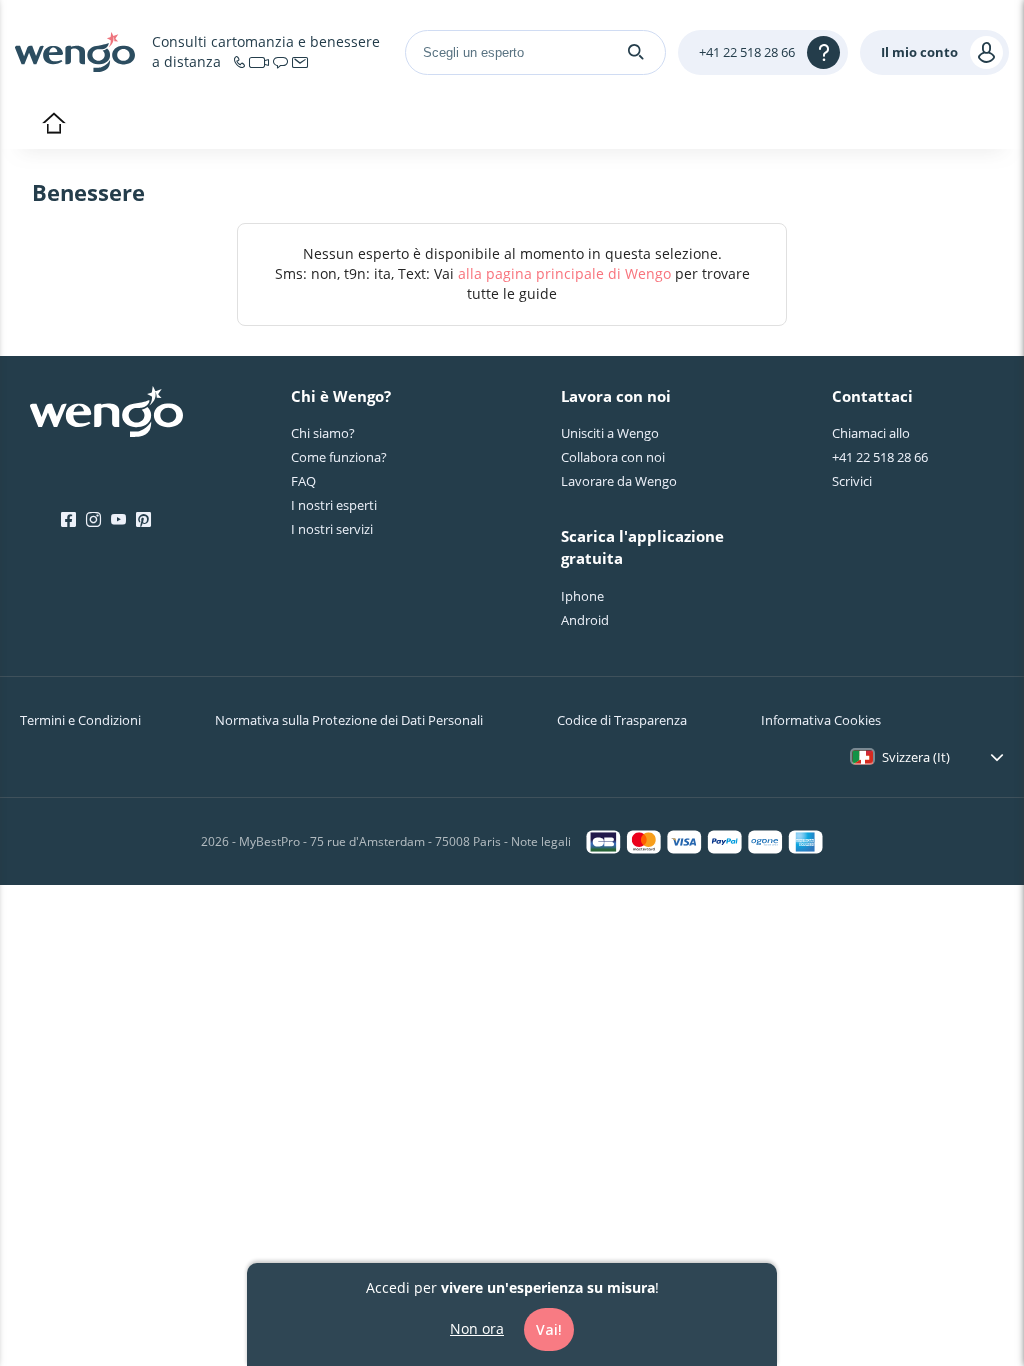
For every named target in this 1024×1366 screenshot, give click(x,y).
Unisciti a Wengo (610, 433)
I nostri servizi (332, 529)
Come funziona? (339, 457)
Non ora (477, 1328)
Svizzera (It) (916, 757)
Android (585, 620)
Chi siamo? (323, 433)
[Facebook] (68, 520)
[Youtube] (118, 520)
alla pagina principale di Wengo (564, 273)
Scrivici (852, 481)
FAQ (303, 481)
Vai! (549, 1329)
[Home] (75, 52)
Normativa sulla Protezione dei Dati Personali (349, 720)
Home (53, 125)
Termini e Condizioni (80, 720)
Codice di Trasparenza (622, 720)
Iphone (582, 596)
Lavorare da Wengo (619, 481)
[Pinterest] (143, 520)
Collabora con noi (613, 457)
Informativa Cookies (821, 720)
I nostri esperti (334, 505)
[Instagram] (93, 520)
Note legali (541, 841)
